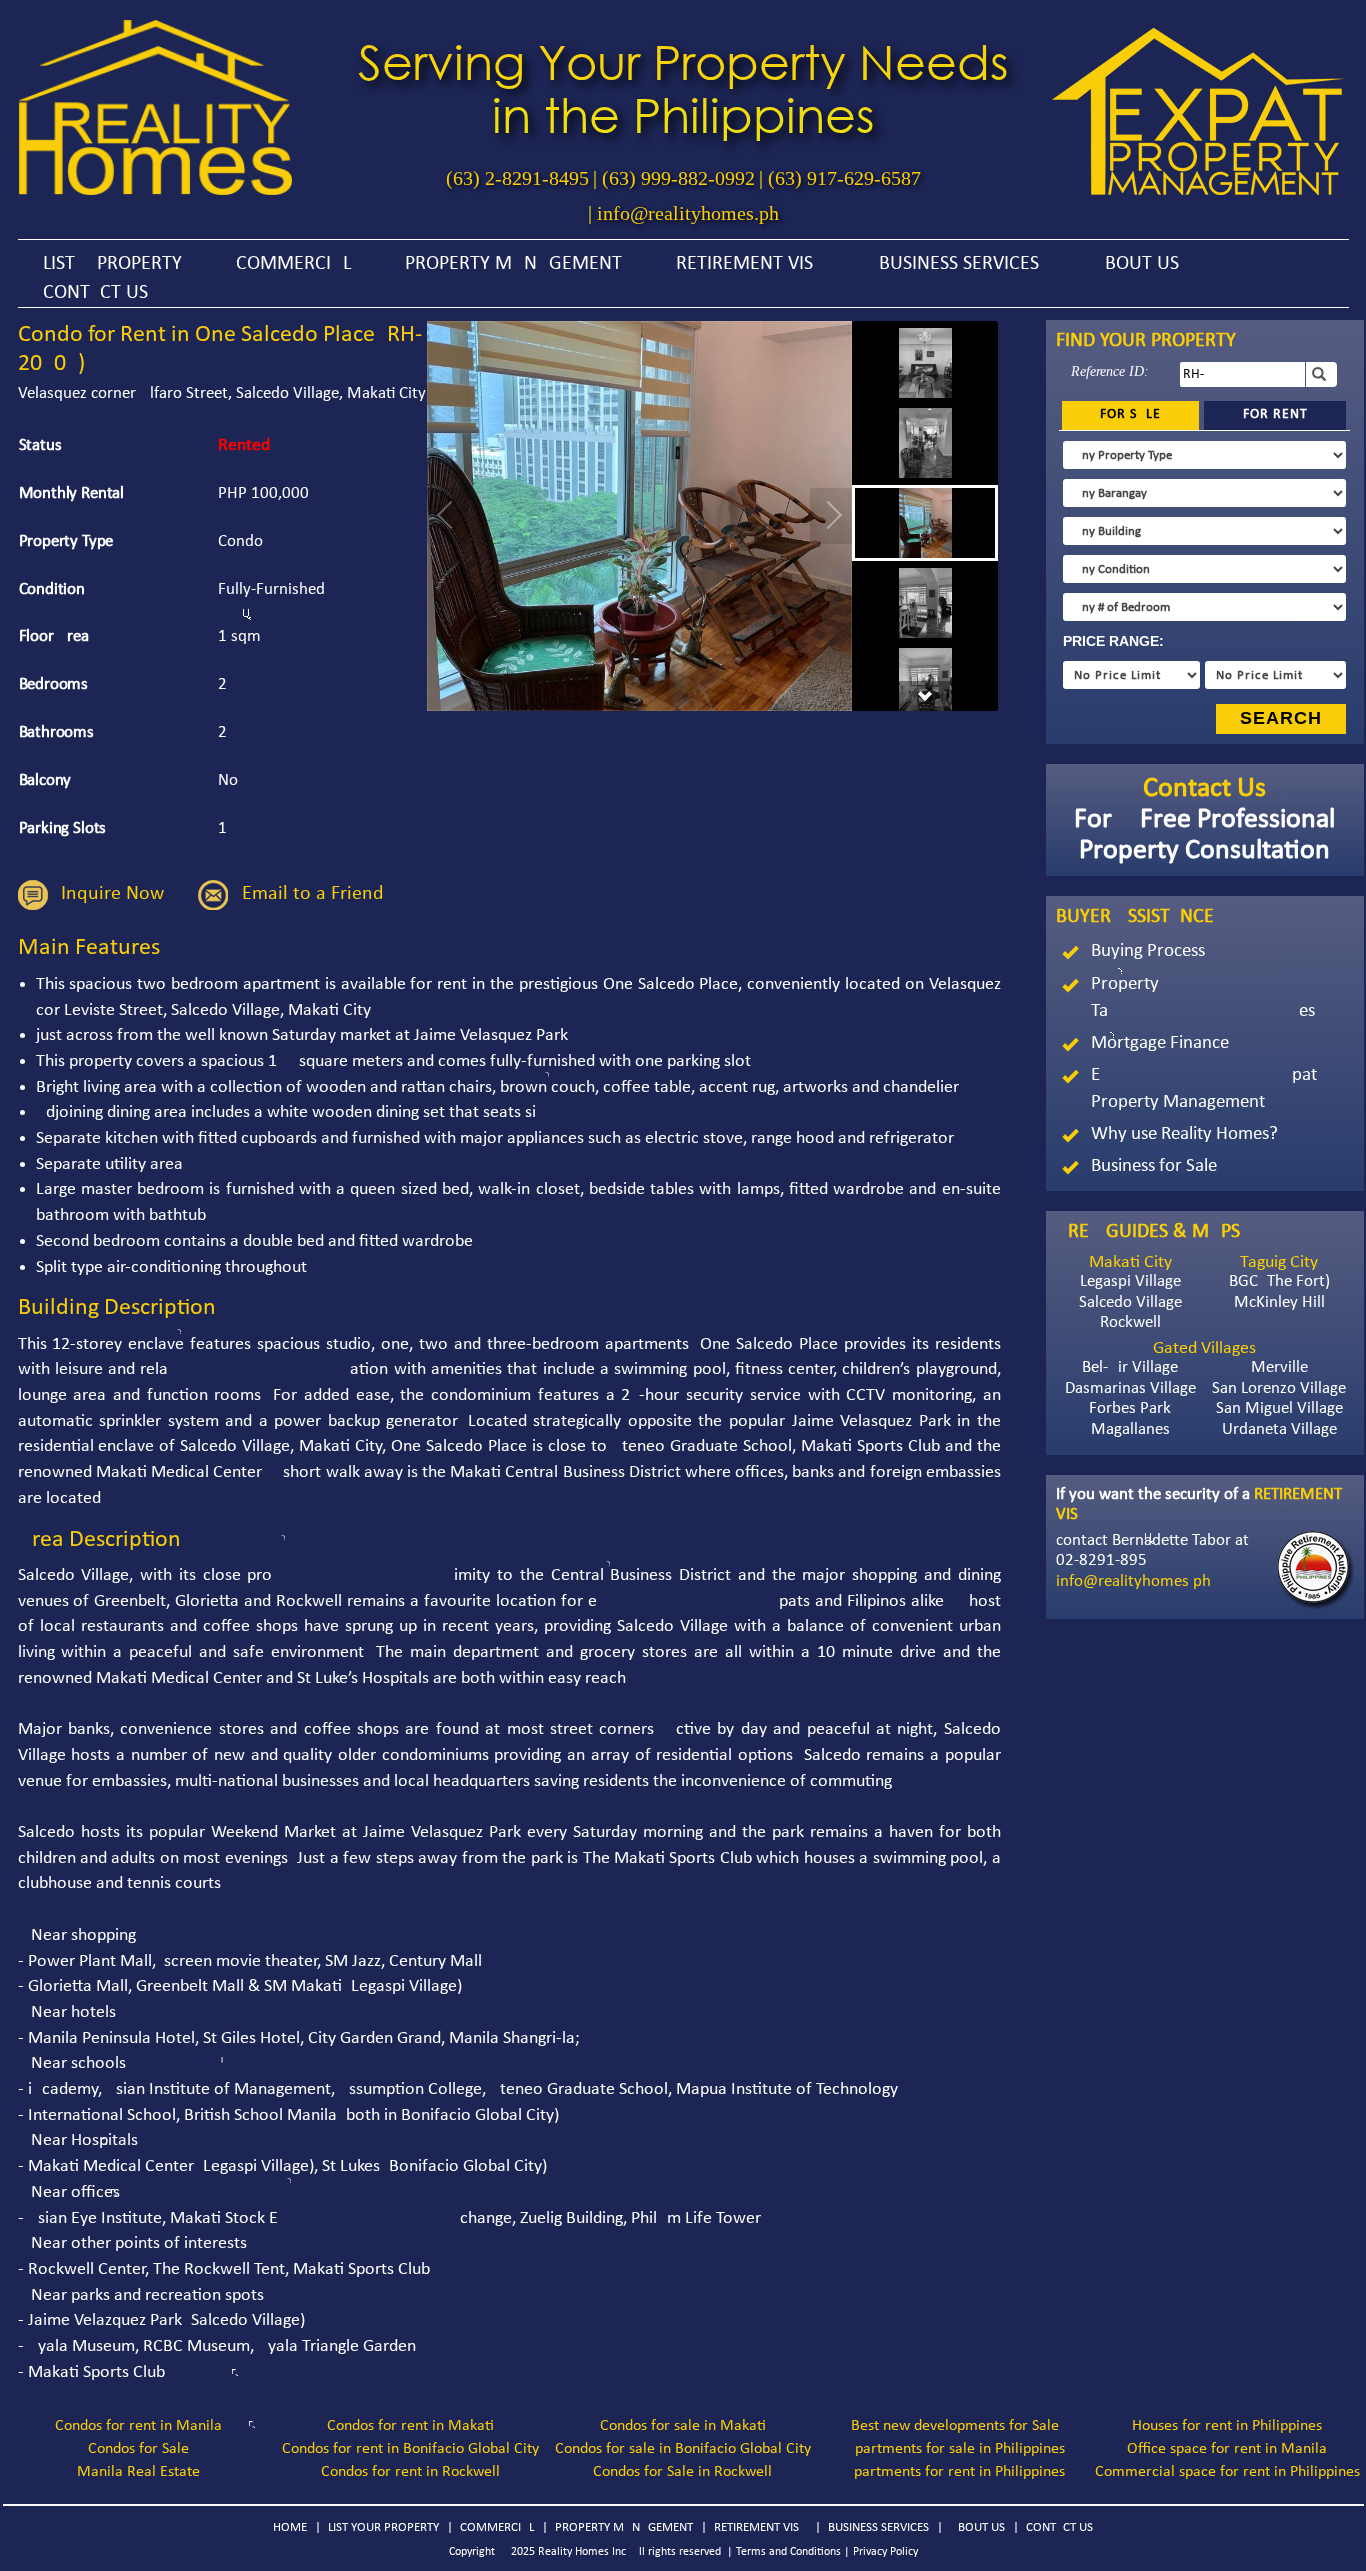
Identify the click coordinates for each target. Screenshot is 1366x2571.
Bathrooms (57, 732)
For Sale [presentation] (1130, 414)
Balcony (45, 780)
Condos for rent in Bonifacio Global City (410, 2449)
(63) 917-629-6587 (844, 178)
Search (1281, 718)
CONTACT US (95, 293)
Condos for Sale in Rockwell (682, 2472)
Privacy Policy (885, 2552)
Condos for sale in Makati (683, 2426)
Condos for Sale (138, 2449)
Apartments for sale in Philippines (955, 2449)
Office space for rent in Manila (1227, 2449)
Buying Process (1148, 951)
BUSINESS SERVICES (959, 264)
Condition (52, 589)
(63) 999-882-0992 (678, 178)
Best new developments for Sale (955, 2426)
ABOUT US (1136, 264)
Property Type (66, 541)
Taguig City (1279, 1262)
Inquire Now (112, 895)
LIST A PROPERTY (112, 264)
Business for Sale (1154, 1166)
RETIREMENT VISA (750, 264)
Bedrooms (54, 684)
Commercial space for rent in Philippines (1227, 2472)
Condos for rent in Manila (138, 2426)
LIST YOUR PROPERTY (383, 2527)
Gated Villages (1204, 1348)
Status (40, 445)
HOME (290, 2527)
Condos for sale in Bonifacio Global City (683, 2449)
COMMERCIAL (293, 264)
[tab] (1130, 415)
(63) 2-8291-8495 (517, 178)
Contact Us (1204, 789)
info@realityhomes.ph (688, 213)
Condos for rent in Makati (410, 2426)
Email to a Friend (313, 895)
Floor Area (54, 636)
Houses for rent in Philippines (1227, 2426)
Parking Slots (63, 828)
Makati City (1130, 1262)
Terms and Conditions (788, 2552)
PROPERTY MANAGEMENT (513, 264)
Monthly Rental (72, 493)
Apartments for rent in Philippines (955, 2472)
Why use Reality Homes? (1184, 1134)
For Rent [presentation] (1275, 414)
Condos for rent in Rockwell (410, 2472)
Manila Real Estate (138, 2472)
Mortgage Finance (1160, 1043)
